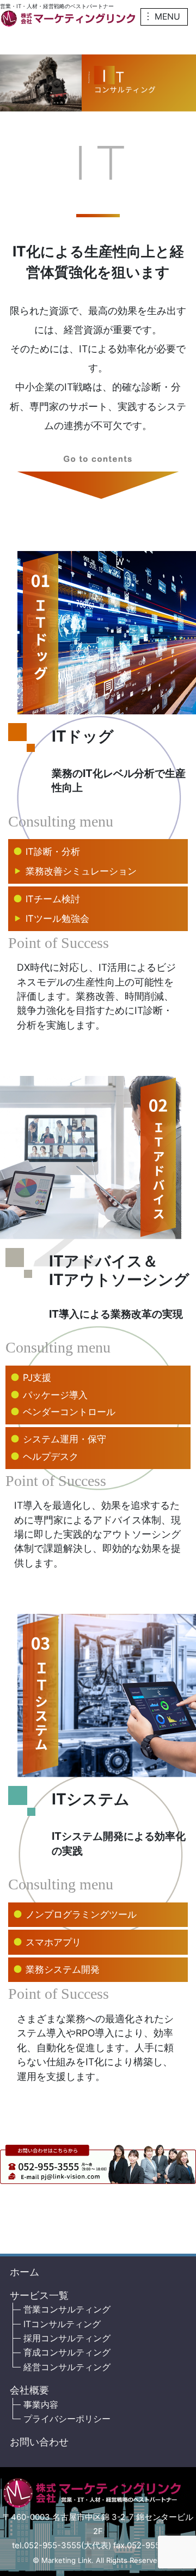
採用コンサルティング (67, 2338)
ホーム (24, 2272)
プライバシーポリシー (67, 2419)
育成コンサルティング (67, 2352)
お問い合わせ (39, 2442)
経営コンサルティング (67, 2367)
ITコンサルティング (62, 2324)
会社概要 (29, 2390)
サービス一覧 (39, 2295)
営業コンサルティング (67, 2309)
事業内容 (41, 2405)
